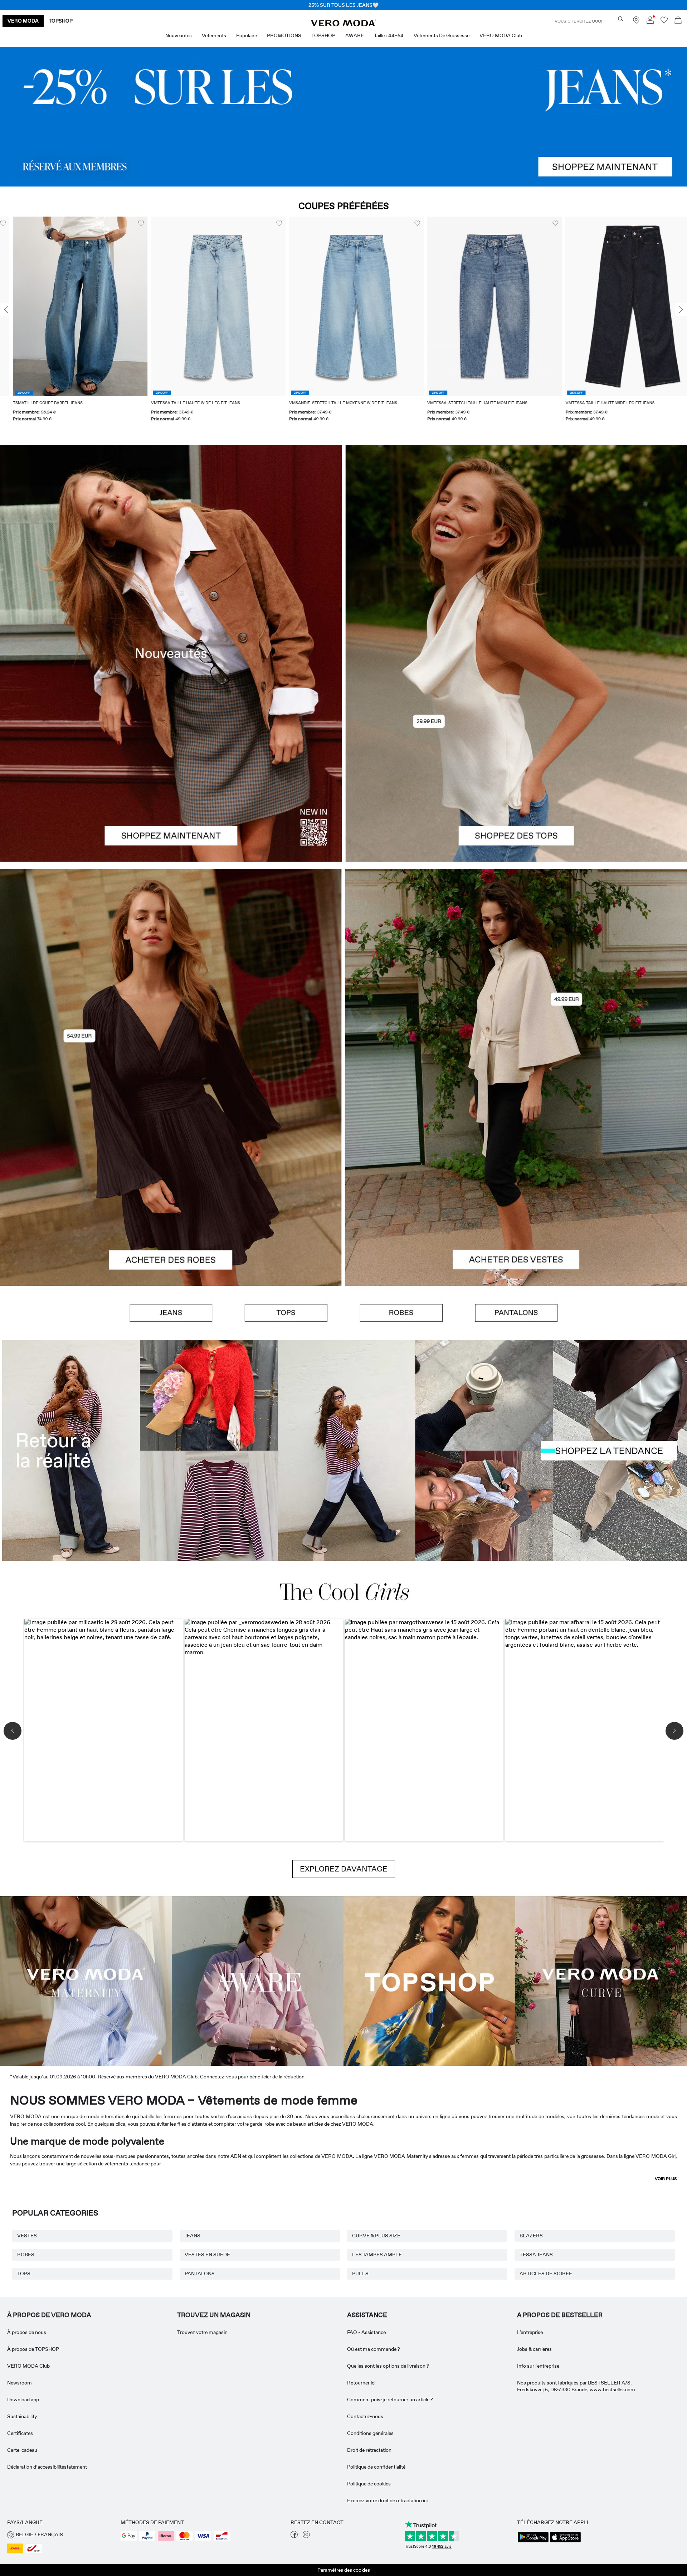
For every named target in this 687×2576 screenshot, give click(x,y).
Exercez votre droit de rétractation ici (387, 2500)
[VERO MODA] (343, 24)
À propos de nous (27, 2332)
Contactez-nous (365, 2416)
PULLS (360, 2274)
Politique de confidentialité (376, 2467)
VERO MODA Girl (656, 2156)
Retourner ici (361, 2383)
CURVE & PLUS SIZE (376, 2236)
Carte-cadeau (22, 2450)
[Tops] (516, 757)
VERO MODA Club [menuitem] (501, 35)
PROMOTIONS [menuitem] (284, 35)
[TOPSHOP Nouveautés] (429, 1980)
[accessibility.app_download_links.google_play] (533, 2542)
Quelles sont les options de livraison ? (388, 2366)
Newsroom (20, 2383)
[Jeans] (343, 117)
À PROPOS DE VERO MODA (49, 2315)
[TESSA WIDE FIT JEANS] (343, 1450)
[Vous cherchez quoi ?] (621, 19)
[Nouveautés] (171, 653)
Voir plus (666, 2179)
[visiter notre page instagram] (306, 2536)
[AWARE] (258, 1980)
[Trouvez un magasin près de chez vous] (636, 22)
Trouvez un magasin (214, 2315)
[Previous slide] (6, 310)
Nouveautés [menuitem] (179, 35)
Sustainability (22, 2416)
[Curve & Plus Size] (601, 1980)
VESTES (27, 2236)
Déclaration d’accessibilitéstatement (47, 2467)
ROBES (26, 2255)
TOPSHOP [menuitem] (323, 35)
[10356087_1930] (171, 973)
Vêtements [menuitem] (214, 35)
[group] (67, 323)
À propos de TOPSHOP (33, 2349)
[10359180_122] (516, 973)
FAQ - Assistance (366, 2332)
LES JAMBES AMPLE (377, 2255)
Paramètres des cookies (344, 2570)
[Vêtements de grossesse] (86, 1980)
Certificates (20, 2433)
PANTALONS (200, 2274)
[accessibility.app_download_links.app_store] (565, 2542)
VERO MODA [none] (23, 21)
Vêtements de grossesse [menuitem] (442, 35)
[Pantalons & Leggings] (516, 1313)
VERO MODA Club (28, 2366)
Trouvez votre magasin (202, 2332)
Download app (23, 2400)
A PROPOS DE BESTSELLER (560, 2315)
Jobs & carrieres (534, 2349)
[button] (67, 306)
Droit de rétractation (369, 2450)
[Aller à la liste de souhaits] (664, 22)
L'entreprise (530, 2332)
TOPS (24, 2274)
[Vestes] (516, 1182)
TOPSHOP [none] (61, 21)
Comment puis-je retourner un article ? (390, 2400)
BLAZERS (531, 2236)
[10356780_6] (516, 549)
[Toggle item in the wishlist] (128, 223)
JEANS (193, 2236)
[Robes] (171, 1182)
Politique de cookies (369, 2484)
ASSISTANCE (367, 2315)
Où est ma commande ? (374, 2349)
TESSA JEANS (536, 2255)
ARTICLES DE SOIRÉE (546, 2274)
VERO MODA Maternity (401, 2156)
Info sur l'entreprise (538, 2366)
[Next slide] (681, 310)
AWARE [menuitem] (355, 35)
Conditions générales (370, 2433)
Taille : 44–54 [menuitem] (389, 35)
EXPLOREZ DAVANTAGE (344, 1869)
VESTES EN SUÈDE (207, 2255)
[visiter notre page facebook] (294, 2536)
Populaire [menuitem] (247, 35)
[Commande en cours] (678, 21)
